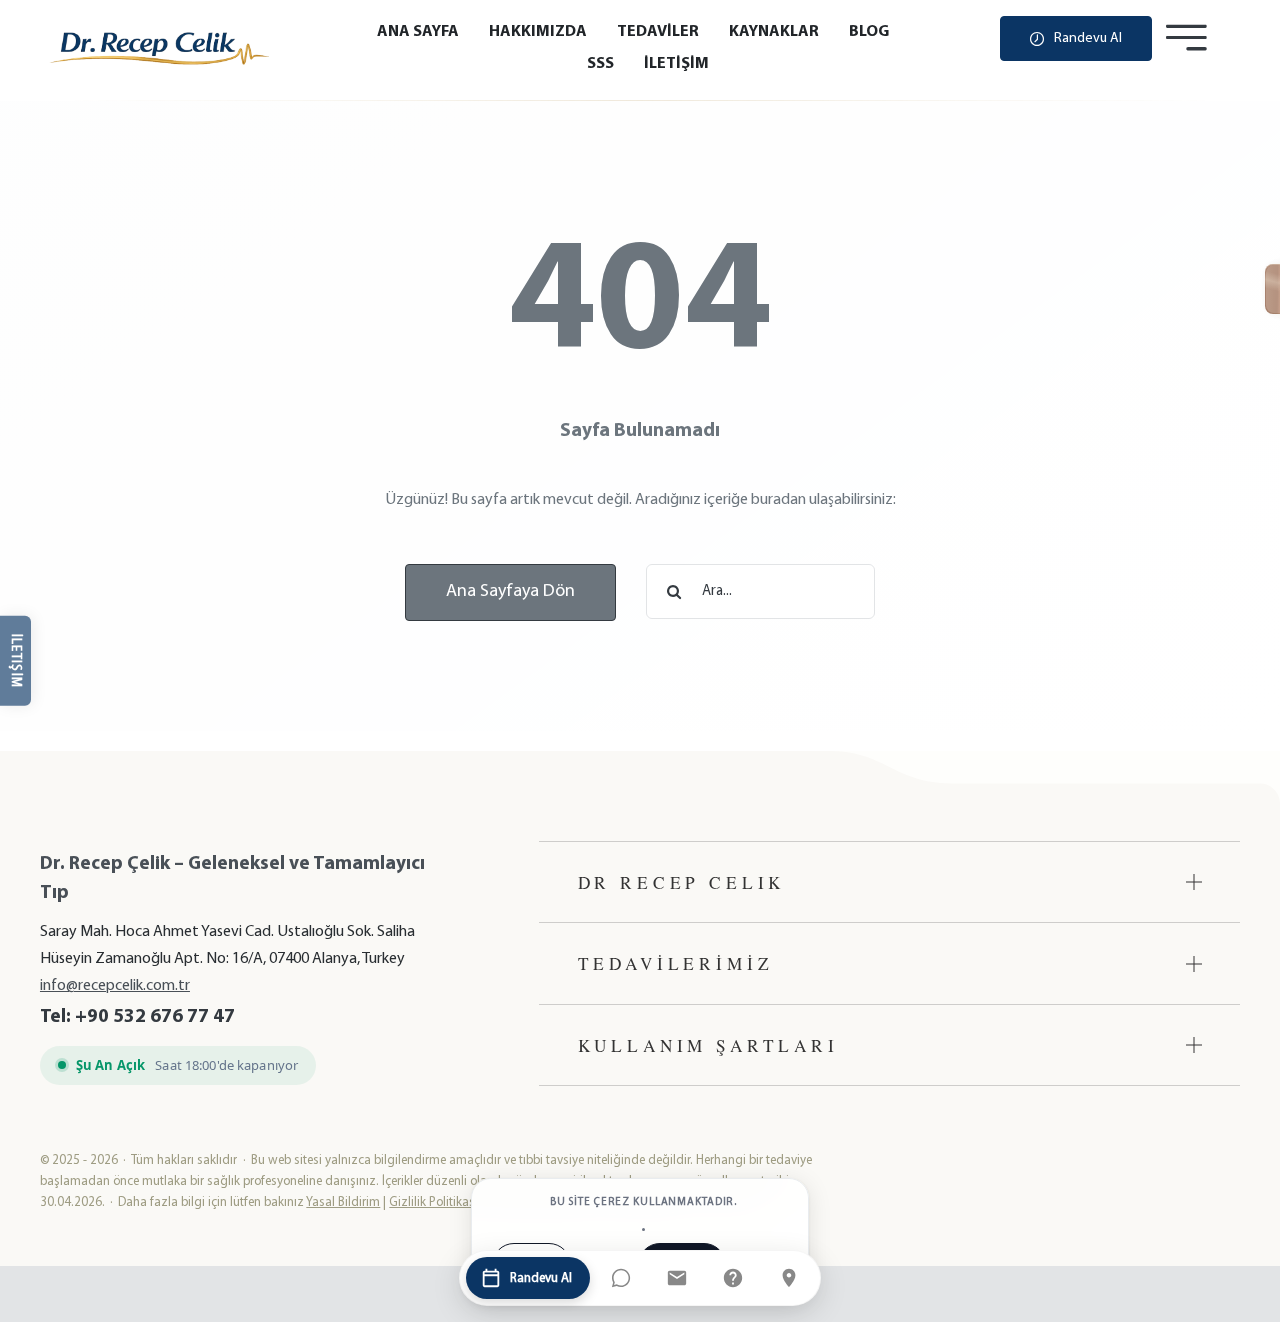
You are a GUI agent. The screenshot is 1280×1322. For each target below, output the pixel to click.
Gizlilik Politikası (433, 1202)
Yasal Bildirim (343, 1202)
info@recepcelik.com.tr (115, 986)
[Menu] (1186, 38)
